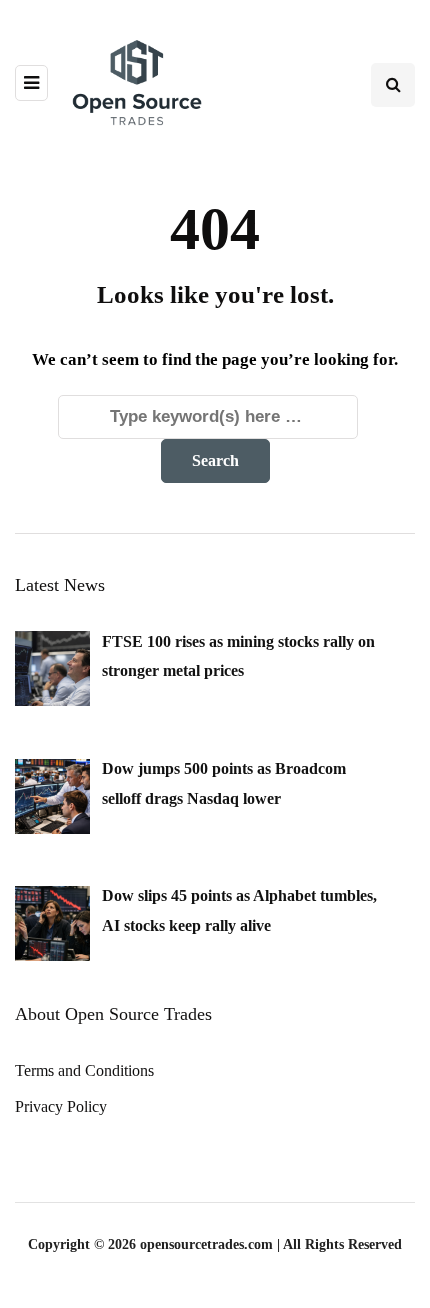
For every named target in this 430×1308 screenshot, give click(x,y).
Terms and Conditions (84, 1070)
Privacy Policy (61, 1106)
